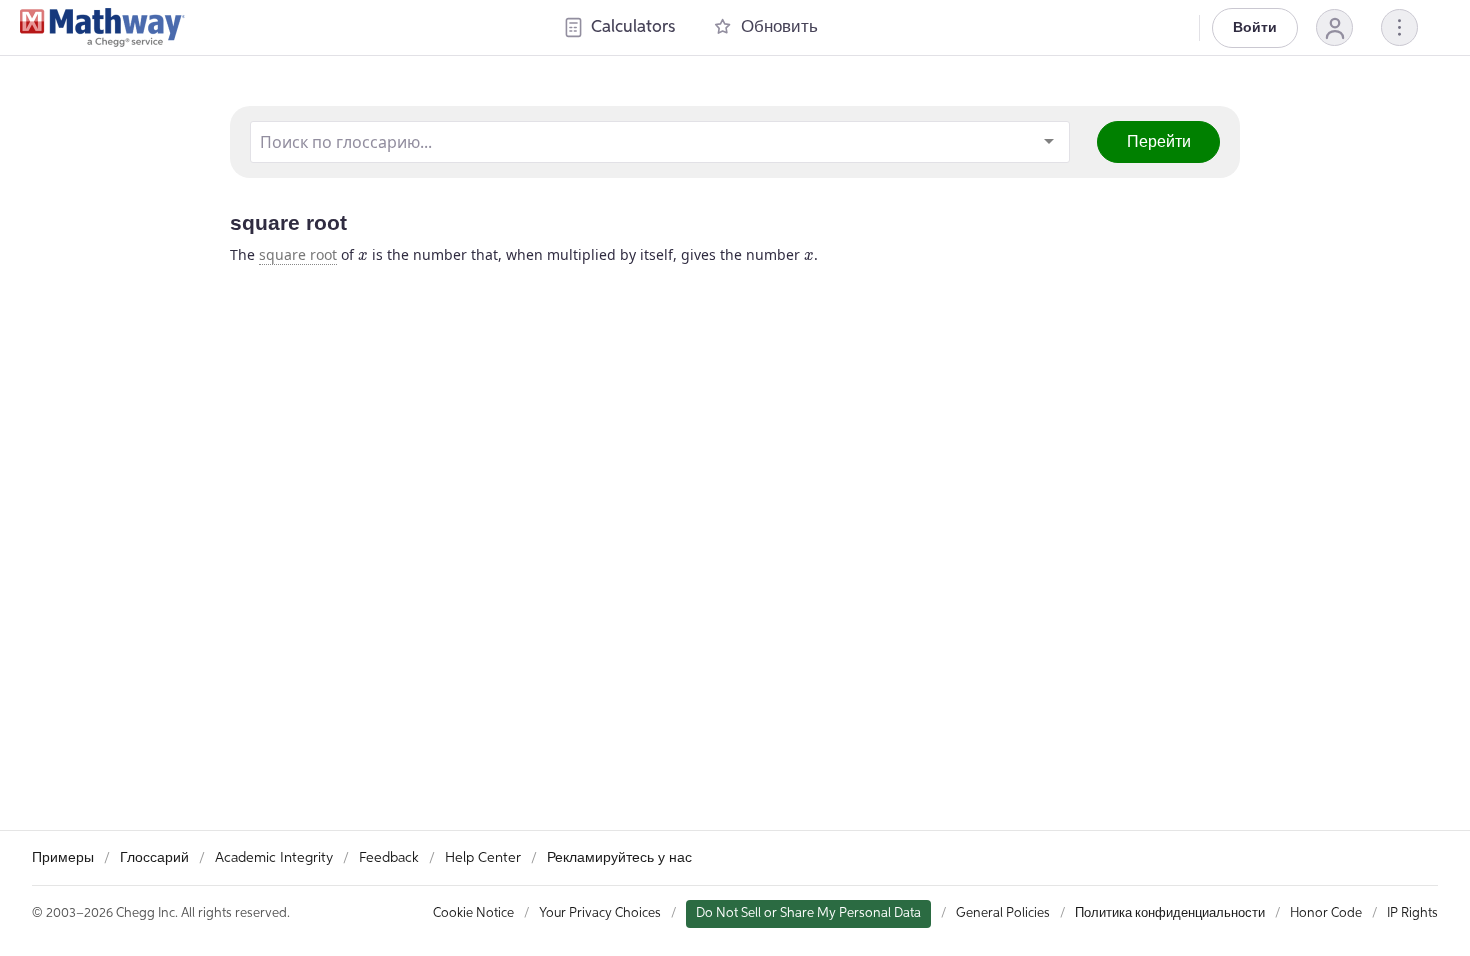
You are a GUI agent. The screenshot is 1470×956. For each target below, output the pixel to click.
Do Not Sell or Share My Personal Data (808, 913)
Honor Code (1326, 913)
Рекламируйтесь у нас (619, 858)
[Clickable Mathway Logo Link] (102, 28)
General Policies (1003, 913)
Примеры (63, 858)
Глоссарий (154, 858)
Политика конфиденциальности (1170, 913)
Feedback (389, 858)
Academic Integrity (274, 858)
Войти (1255, 28)
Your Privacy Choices (600, 913)
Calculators (633, 27)
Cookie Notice (473, 913)
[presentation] (363, 256)
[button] (1334, 27)
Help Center (483, 858)
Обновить (779, 27)
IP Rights (1412, 913)
